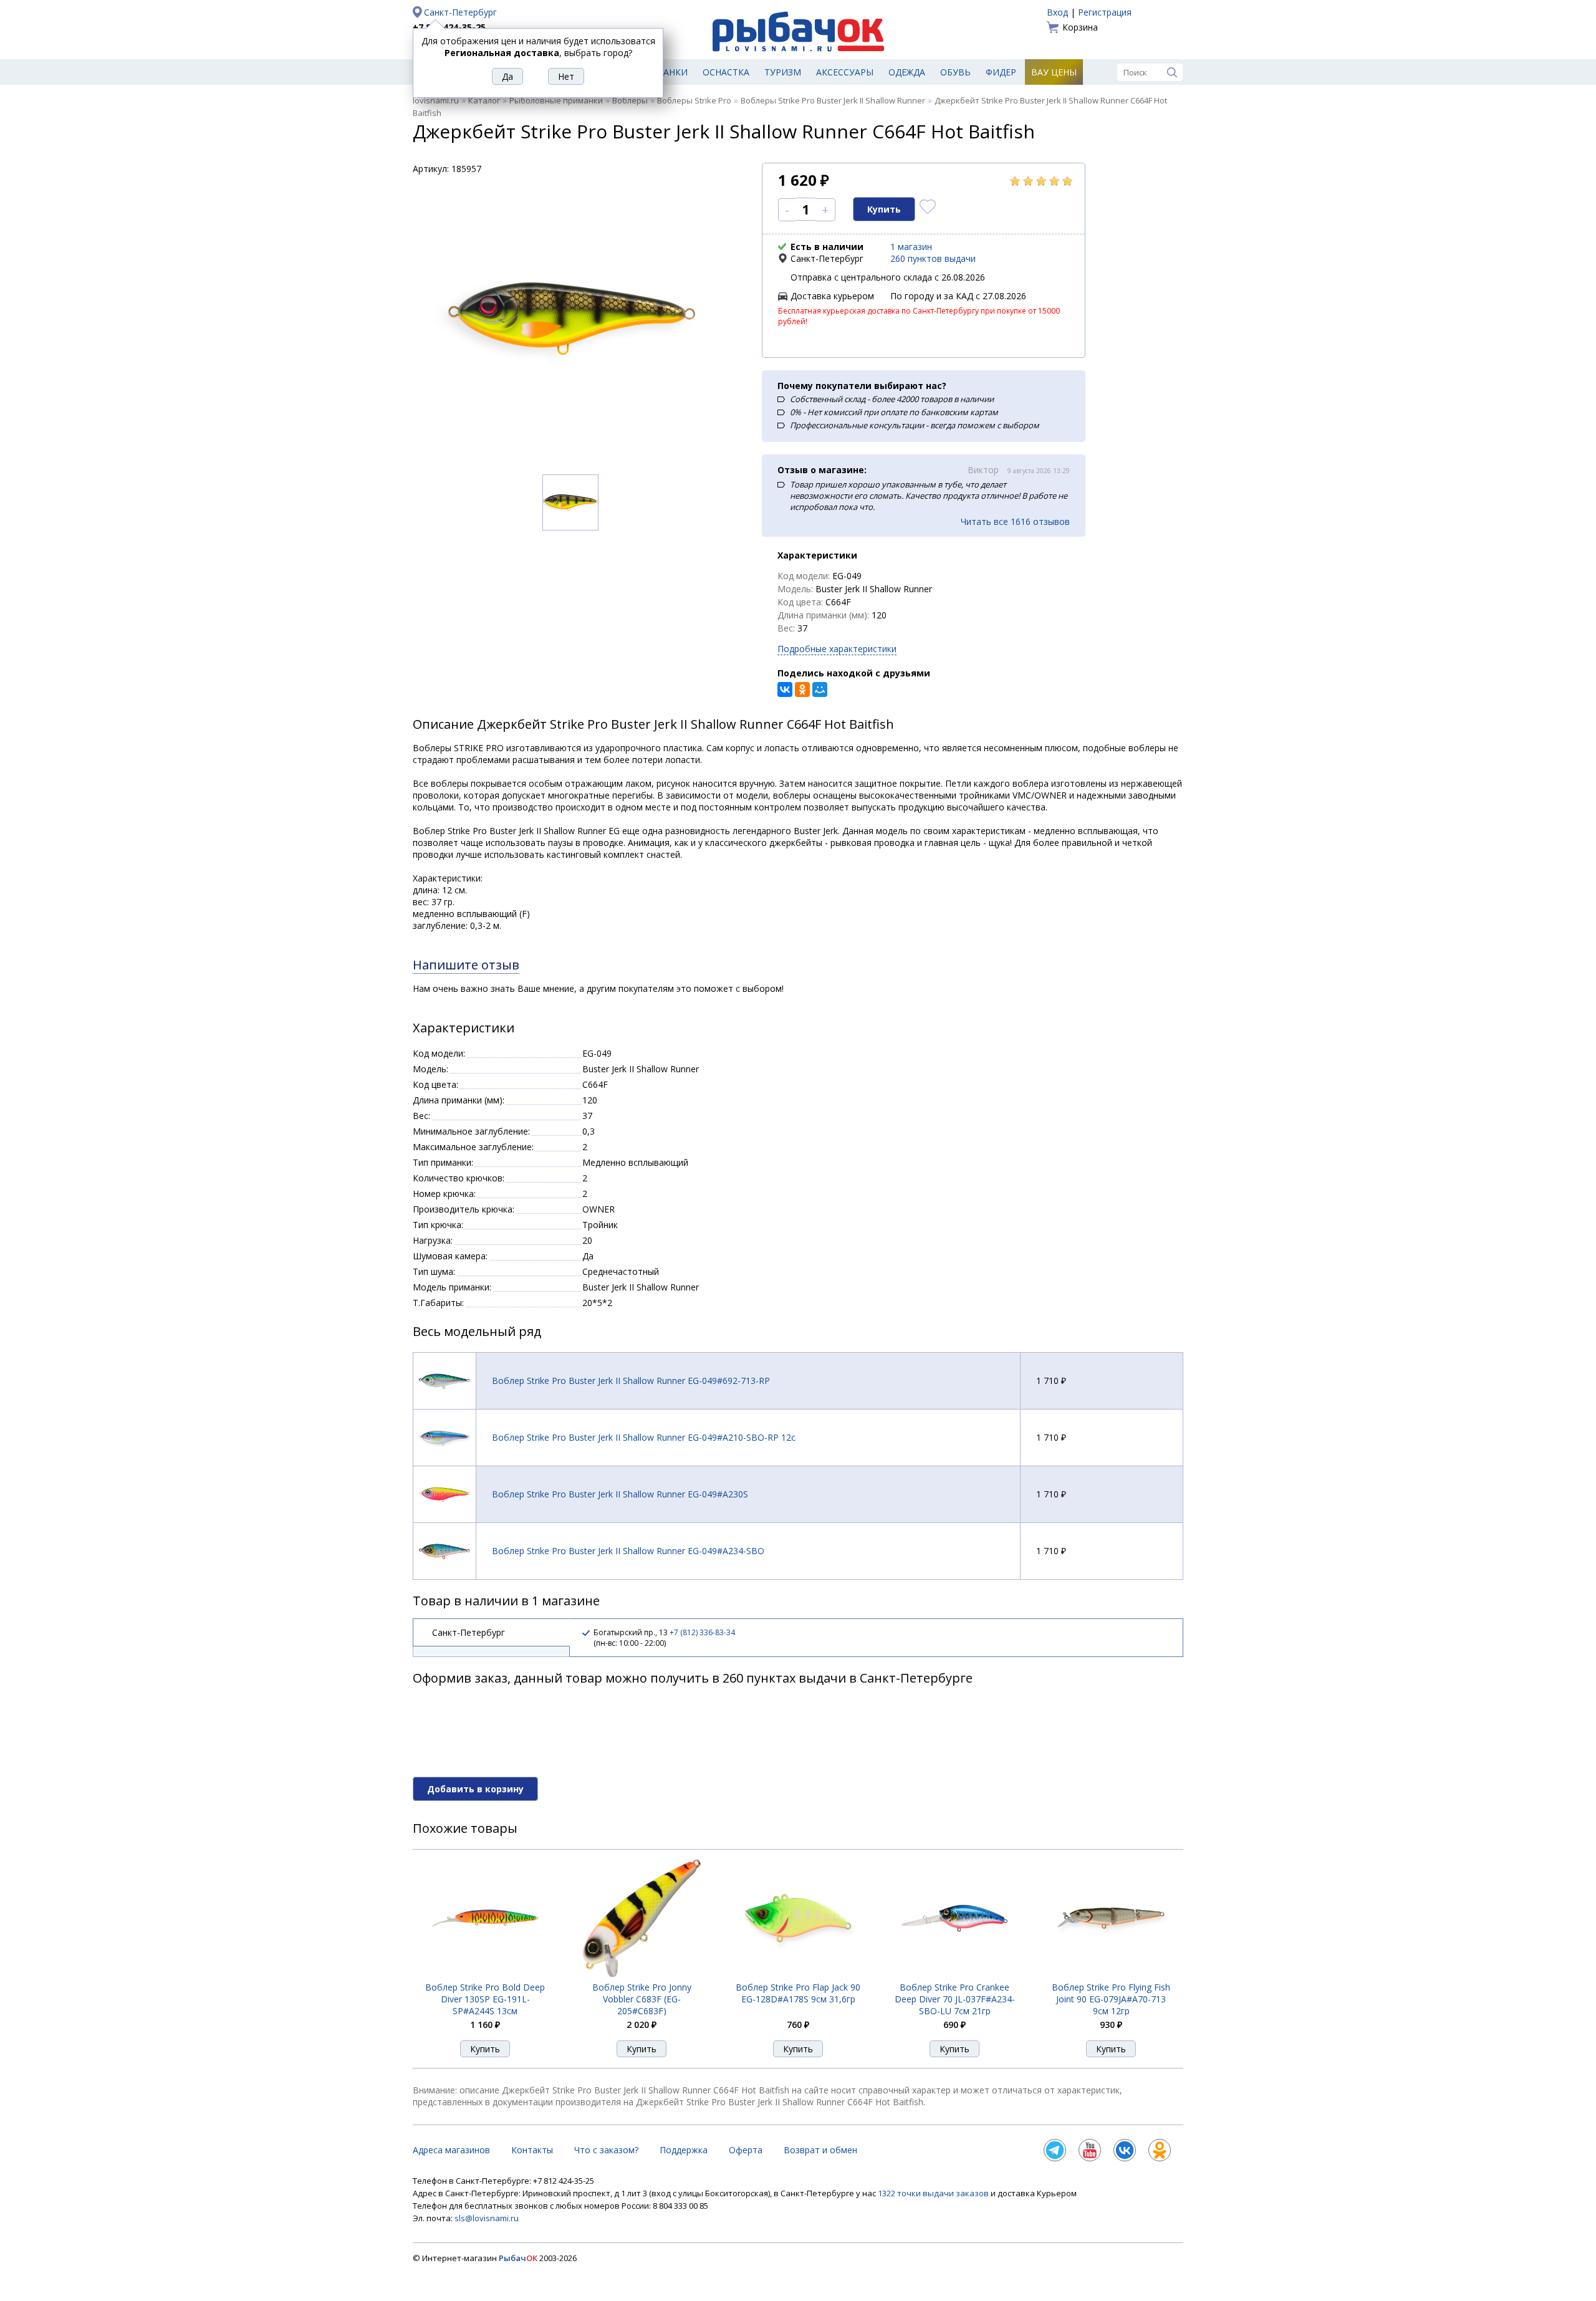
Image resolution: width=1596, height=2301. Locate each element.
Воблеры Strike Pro (694, 100)
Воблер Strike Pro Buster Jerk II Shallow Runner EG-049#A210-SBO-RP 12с (644, 1437)
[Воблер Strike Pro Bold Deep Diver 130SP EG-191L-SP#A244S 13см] (485, 1974)
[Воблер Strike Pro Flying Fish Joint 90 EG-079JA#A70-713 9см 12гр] (1111, 1974)
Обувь (955, 72)
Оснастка (726, 72)
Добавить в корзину (475, 1789)
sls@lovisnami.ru (487, 2218)
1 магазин (911, 247)
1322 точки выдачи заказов (934, 2193)
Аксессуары (845, 72)
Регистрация (1105, 12)
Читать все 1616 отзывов (1015, 521)
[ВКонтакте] (785, 689)
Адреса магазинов (451, 2150)
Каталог (484, 100)
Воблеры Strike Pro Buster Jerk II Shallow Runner (833, 100)
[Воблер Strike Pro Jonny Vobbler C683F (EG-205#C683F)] (642, 1974)
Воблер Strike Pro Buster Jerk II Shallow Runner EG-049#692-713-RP (631, 1381)
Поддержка (684, 2150)
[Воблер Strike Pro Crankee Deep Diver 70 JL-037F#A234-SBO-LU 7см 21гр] (954, 1974)
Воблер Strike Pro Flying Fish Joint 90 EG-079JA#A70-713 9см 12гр (1111, 1999)
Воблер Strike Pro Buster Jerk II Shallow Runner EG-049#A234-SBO (628, 1551)
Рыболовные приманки (556, 100)
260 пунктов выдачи (933, 258)
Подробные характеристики (837, 649)
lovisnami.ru (436, 100)
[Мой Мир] (820, 689)
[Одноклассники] (802, 689)
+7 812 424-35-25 (449, 27)
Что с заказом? (606, 2150)
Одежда (907, 72)
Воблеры (630, 100)
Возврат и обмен (820, 2150)
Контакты (532, 2150)
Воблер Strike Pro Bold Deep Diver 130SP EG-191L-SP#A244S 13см (485, 1999)
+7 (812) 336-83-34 (702, 1632)
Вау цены (1054, 72)
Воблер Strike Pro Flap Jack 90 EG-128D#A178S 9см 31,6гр (798, 1993)
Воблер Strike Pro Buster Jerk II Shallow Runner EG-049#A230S (620, 1494)
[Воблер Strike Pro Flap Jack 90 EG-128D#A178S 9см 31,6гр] (798, 1974)
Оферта (746, 2150)
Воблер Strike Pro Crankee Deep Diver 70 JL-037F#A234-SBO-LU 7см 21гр (955, 1999)
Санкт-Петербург (460, 12)
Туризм (783, 72)
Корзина (1080, 27)
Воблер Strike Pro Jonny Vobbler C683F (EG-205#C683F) (642, 1999)
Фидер (1001, 72)
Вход (1057, 12)
